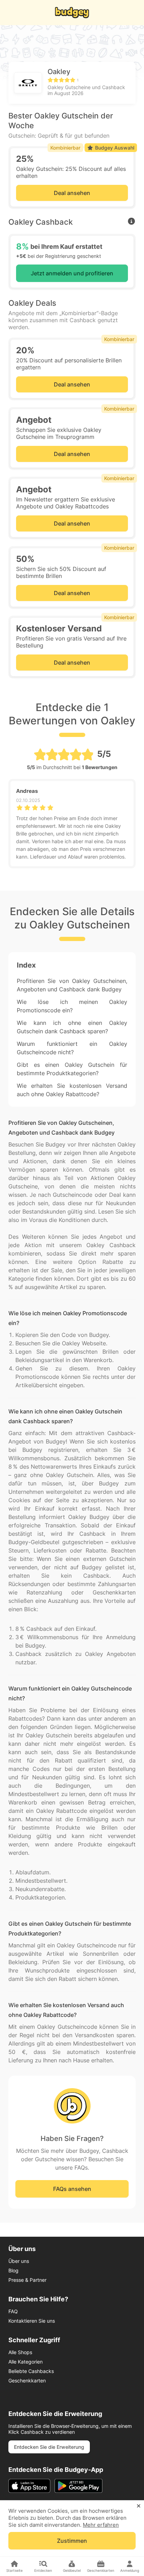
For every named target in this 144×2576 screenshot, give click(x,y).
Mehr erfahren (101, 2525)
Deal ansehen (72, 193)
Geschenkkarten (27, 2380)
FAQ (13, 2311)
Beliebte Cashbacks (31, 2371)
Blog (13, 2270)
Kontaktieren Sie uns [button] (32, 2321)
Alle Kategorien (26, 2362)
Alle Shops (20, 2352)
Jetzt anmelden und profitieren (72, 273)
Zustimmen (72, 2541)
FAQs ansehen (72, 2189)
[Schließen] (139, 2506)
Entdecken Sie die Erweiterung (49, 2447)
